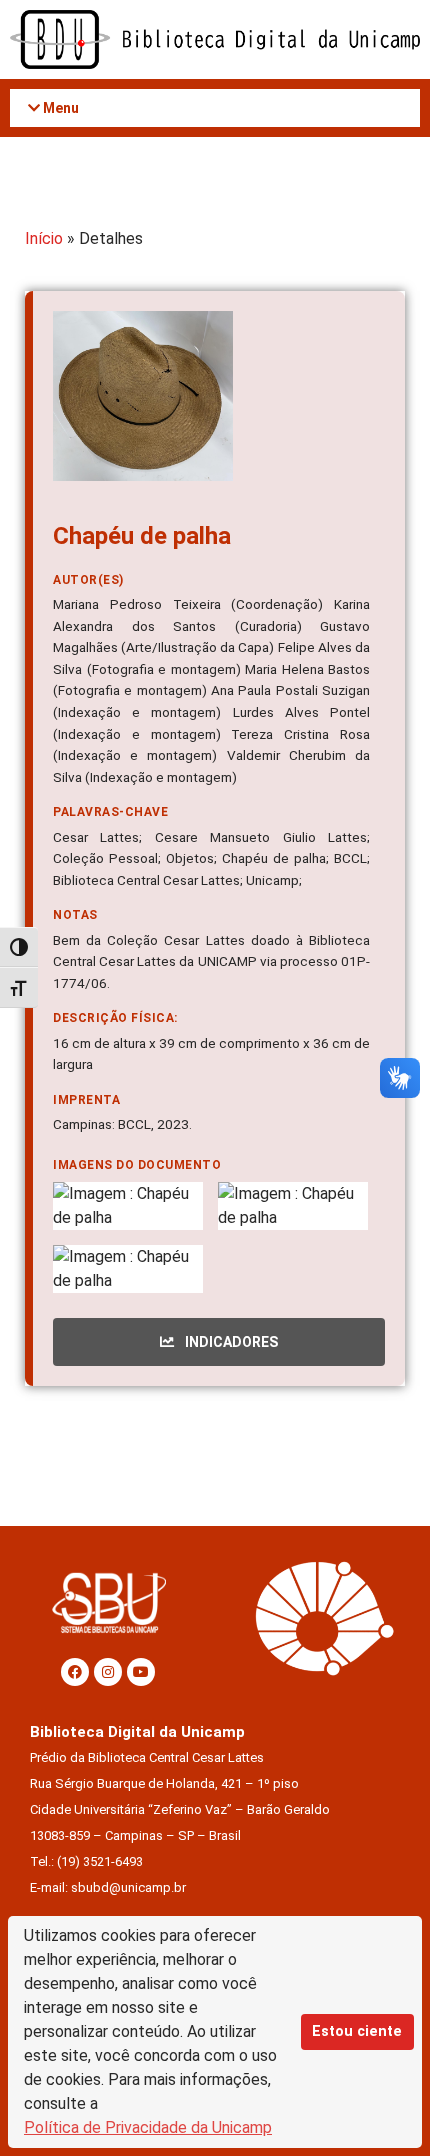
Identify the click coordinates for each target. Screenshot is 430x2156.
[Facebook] (75, 1672)
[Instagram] (108, 1672)
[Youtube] (141, 1672)
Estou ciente (357, 2031)
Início (44, 238)
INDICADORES (230, 1342)
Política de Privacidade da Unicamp (148, 2127)
